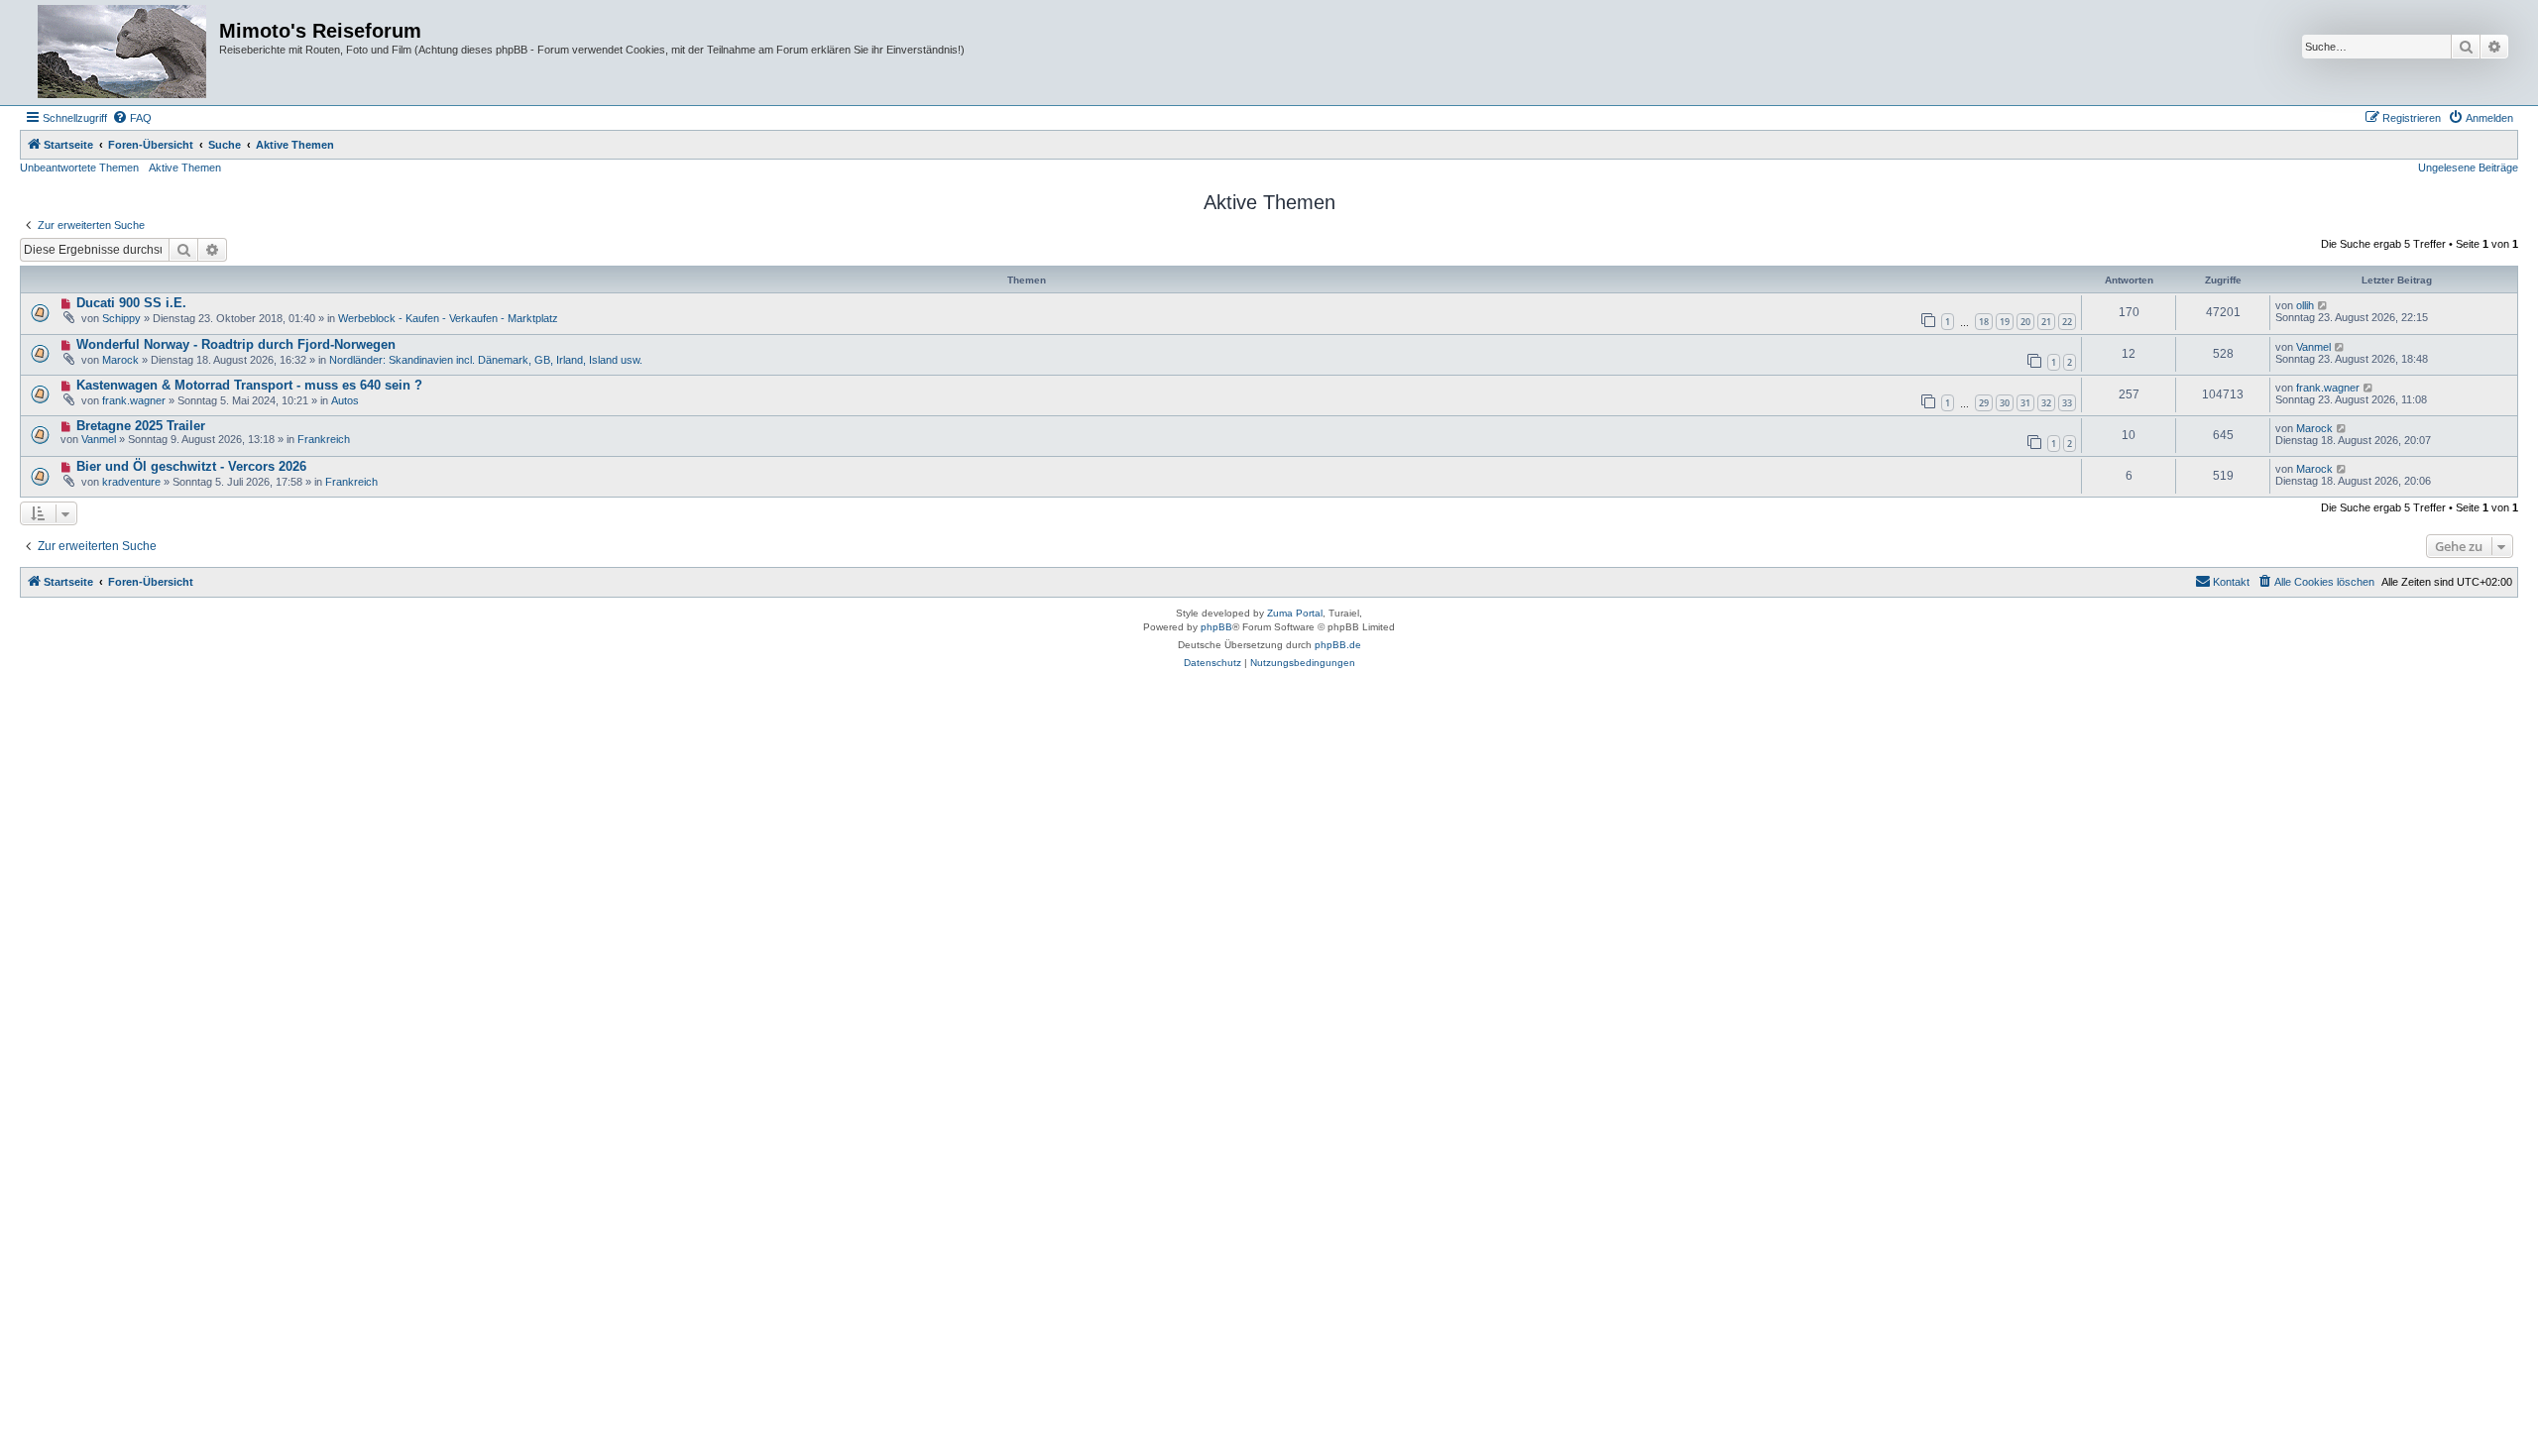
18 (1984, 322)
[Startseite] (122, 53)
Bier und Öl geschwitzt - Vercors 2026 (191, 466)
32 (2046, 403)
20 (2025, 322)
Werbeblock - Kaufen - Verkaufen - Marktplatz (448, 318)
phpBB (1216, 627)
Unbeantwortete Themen (79, 168)
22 (2067, 322)
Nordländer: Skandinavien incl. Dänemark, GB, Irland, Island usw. (486, 360)
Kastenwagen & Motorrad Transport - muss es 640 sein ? (249, 385)
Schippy (121, 318)
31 (2025, 403)
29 (1984, 403)
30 (2005, 403)
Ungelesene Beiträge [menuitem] (2468, 168)
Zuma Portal (1295, 613)
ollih (2305, 305)
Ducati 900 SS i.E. (131, 303)
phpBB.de (1338, 645)
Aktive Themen (185, 168)
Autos (345, 400)
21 (2046, 322)
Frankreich (324, 439)
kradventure (131, 482)
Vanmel (2313, 347)
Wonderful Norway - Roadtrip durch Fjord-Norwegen (236, 344)
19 (2005, 322)
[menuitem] (132, 118)
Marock (120, 360)
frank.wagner (134, 400)
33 (2067, 403)
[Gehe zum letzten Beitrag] (2323, 305)
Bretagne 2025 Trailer (141, 426)
